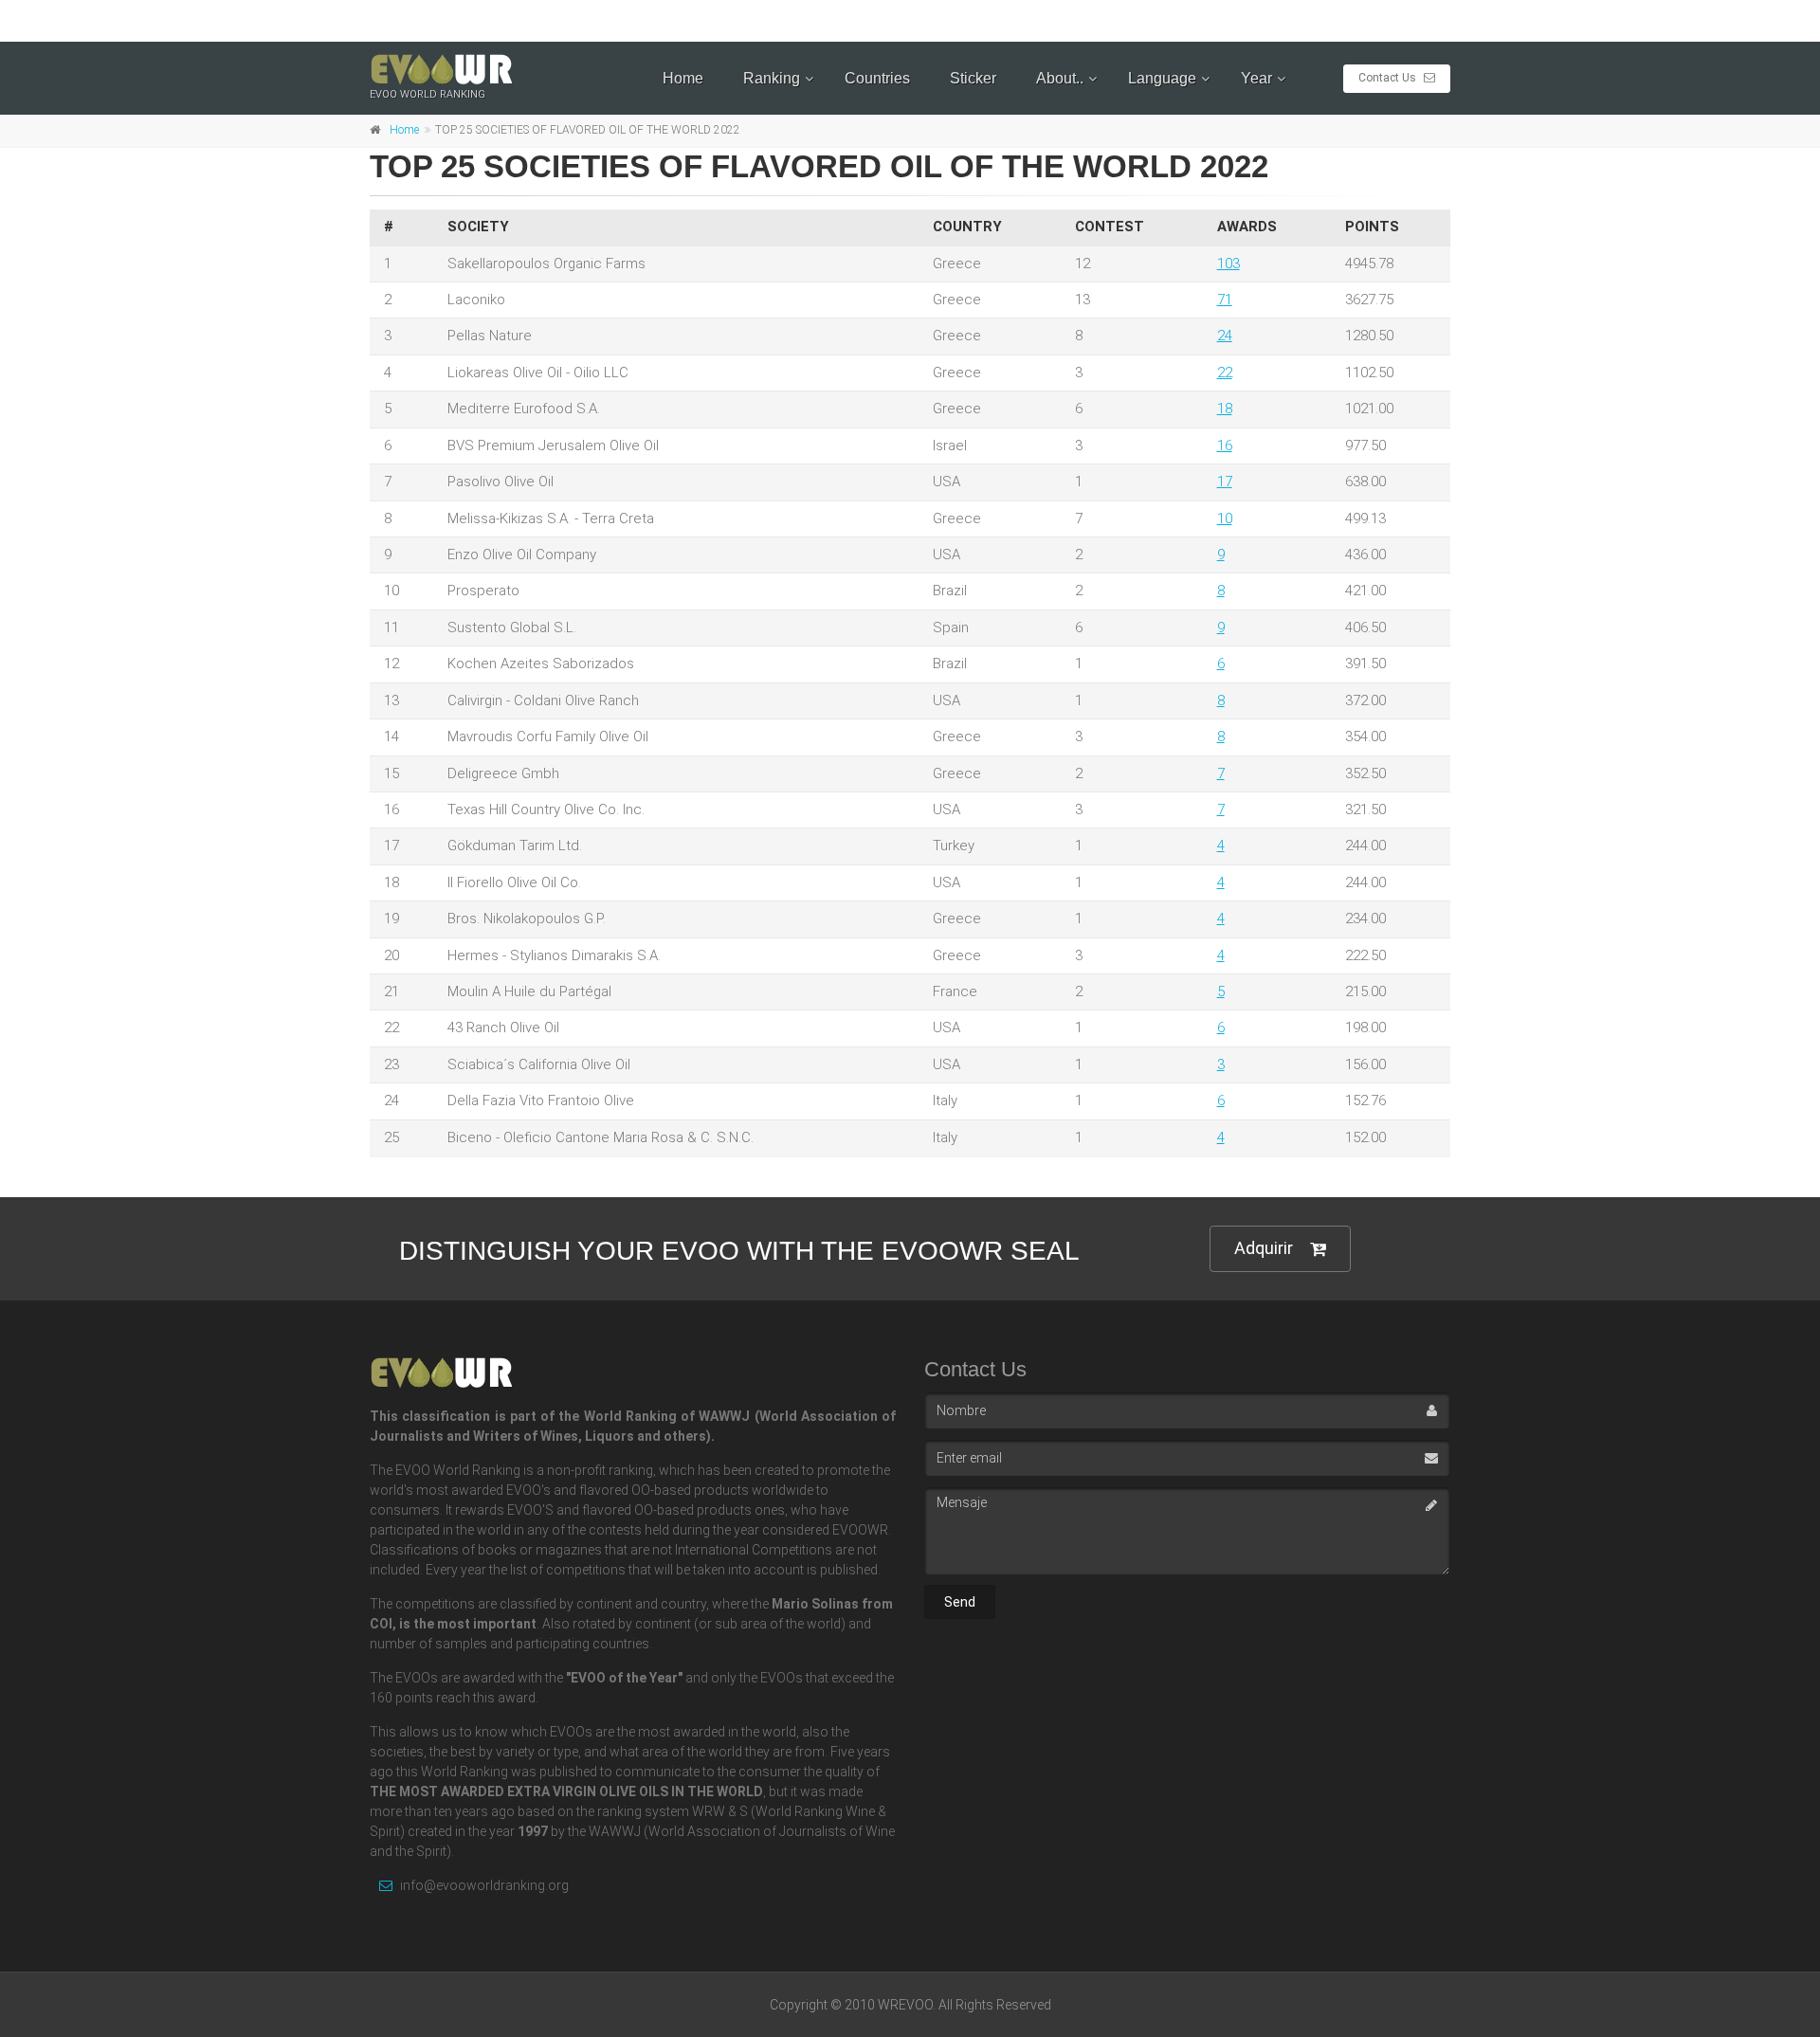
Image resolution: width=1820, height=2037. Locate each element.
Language (1162, 78)
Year (1256, 78)
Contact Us (1389, 78)
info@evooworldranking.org (483, 1885)
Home (683, 78)
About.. (1060, 78)
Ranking (772, 78)
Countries (877, 78)
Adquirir (1264, 1248)
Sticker (973, 78)
